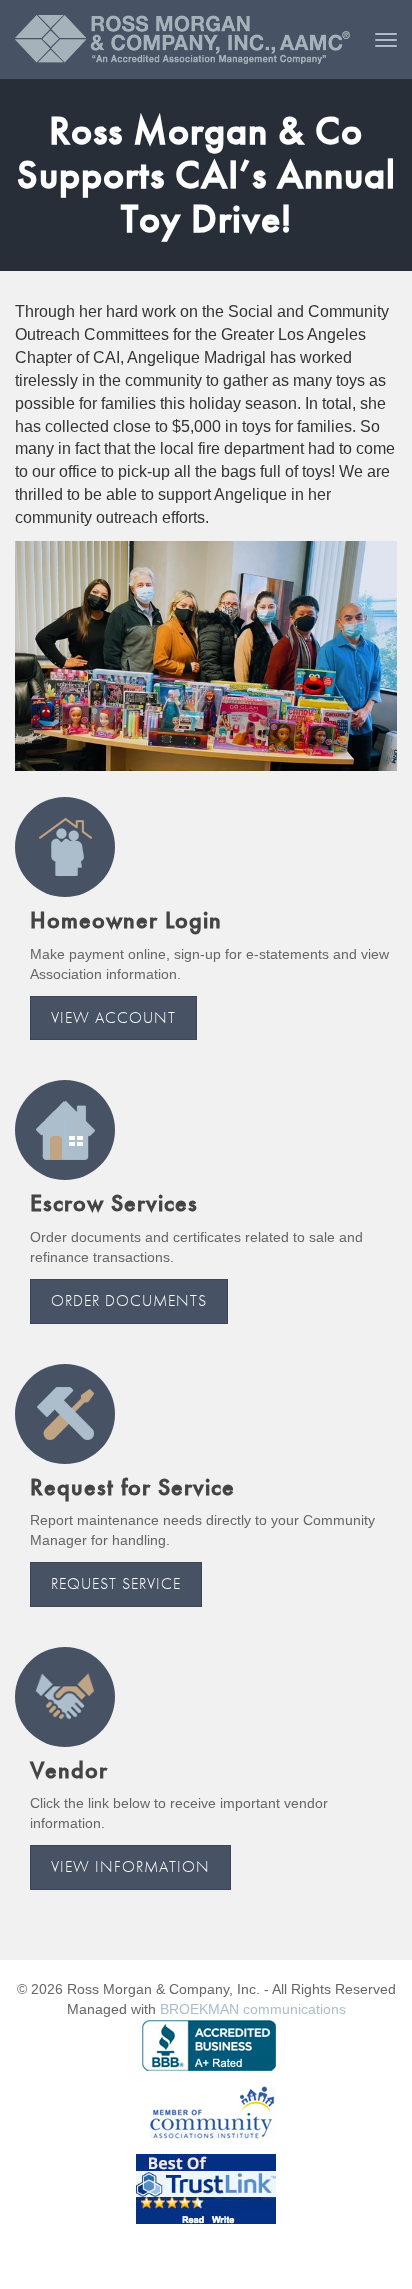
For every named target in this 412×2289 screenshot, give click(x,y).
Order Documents (129, 1300)
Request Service (116, 1583)
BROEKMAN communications (253, 2009)
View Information (130, 1866)
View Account (113, 1017)
